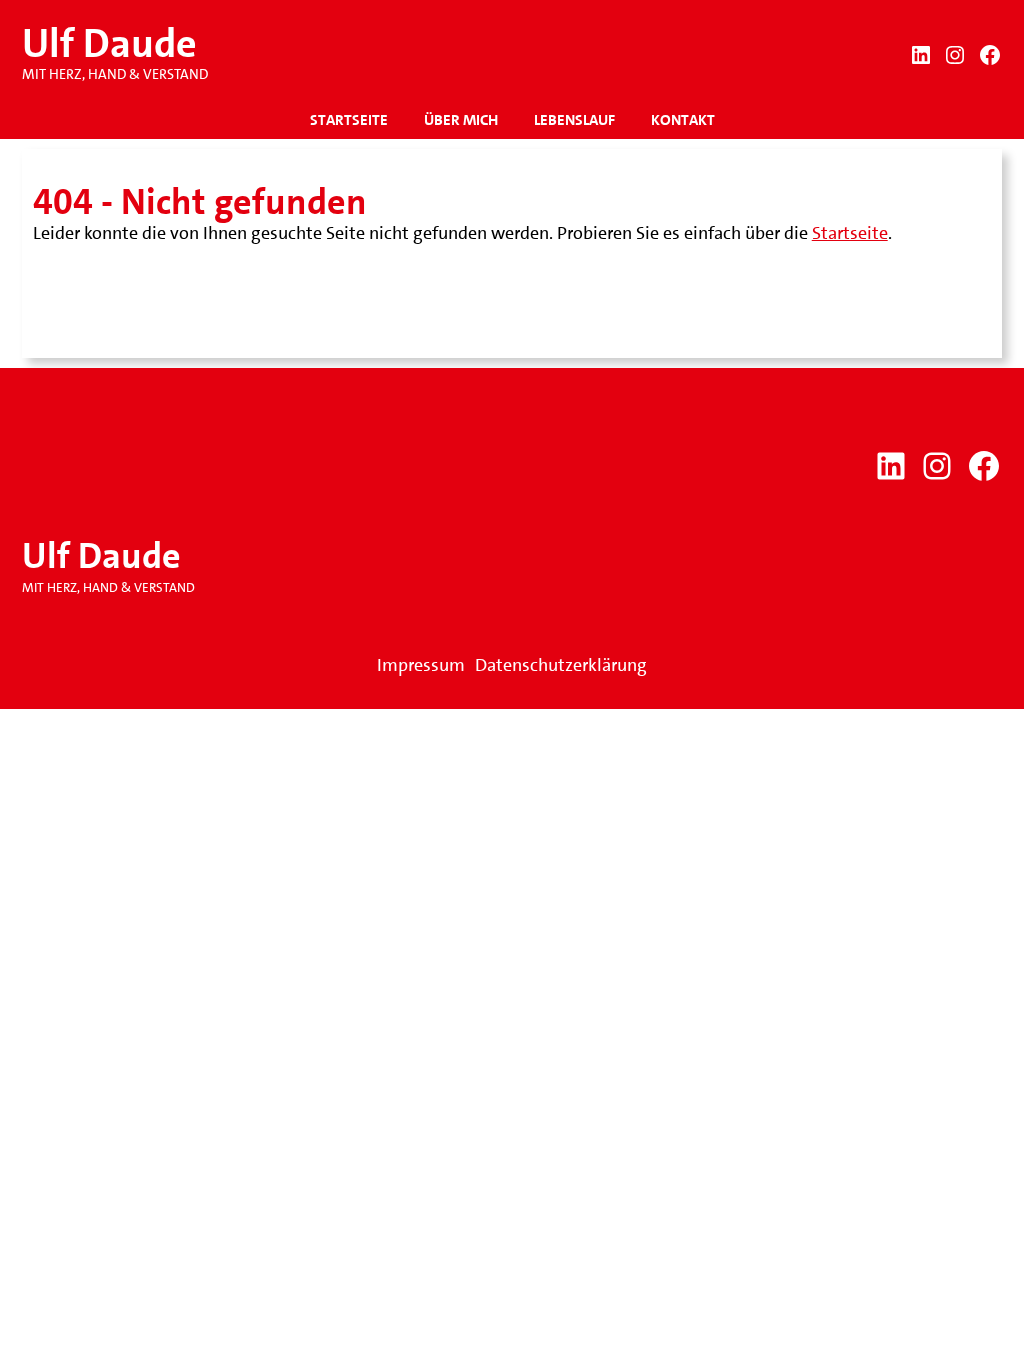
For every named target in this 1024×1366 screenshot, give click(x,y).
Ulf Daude (109, 44)
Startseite (850, 233)
